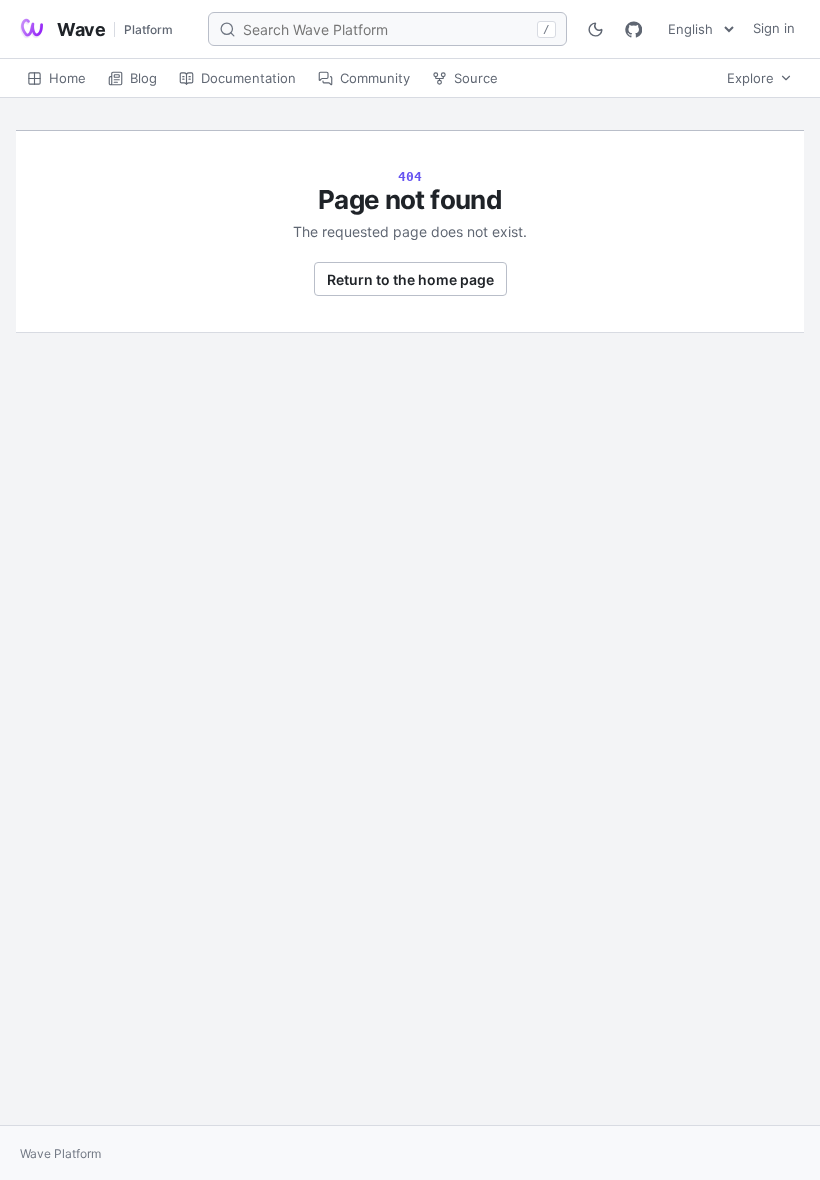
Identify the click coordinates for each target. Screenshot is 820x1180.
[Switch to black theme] (595, 29)
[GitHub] (633, 29)
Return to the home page (410, 279)
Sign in (774, 28)
